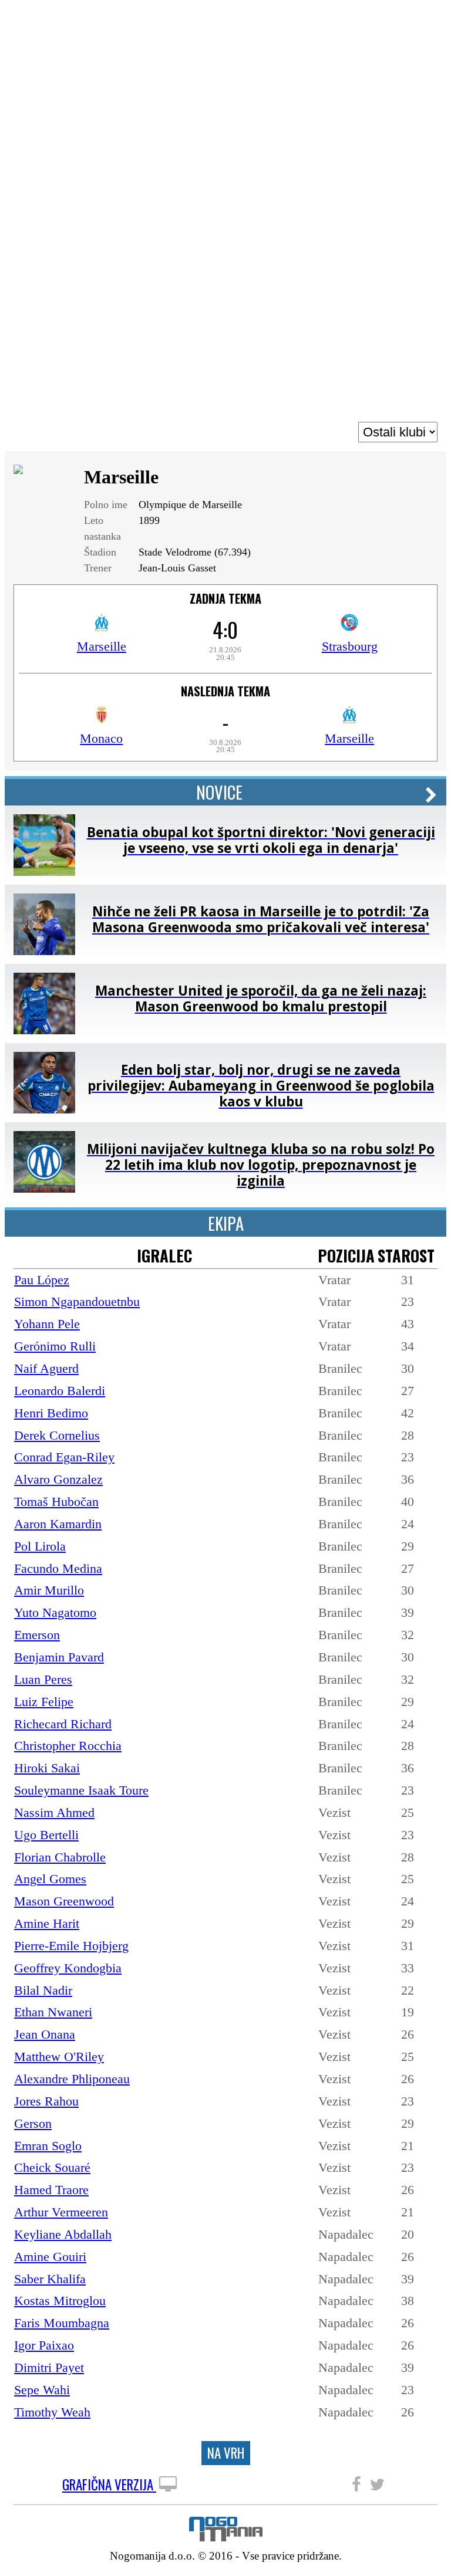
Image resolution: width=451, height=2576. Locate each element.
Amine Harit (47, 1923)
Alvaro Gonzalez (58, 1479)
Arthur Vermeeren (61, 2212)
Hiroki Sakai (47, 1768)
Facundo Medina (58, 1568)
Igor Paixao (44, 2345)
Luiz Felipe (44, 1702)
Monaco (101, 738)
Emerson (37, 1635)
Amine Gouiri (50, 2257)
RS (410, 19)
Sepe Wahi (42, 2390)
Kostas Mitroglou (60, 2301)
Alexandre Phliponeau (72, 2079)
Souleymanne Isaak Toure (81, 1790)
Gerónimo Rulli (55, 1346)
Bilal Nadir (43, 1990)
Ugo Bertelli (46, 1835)
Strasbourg (350, 646)
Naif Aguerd (46, 1368)
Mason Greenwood (64, 1901)
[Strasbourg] (349, 627)
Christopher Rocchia (68, 1746)
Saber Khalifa (50, 2279)
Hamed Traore (51, 2190)
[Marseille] (102, 627)
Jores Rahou (46, 2101)
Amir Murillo (49, 1590)
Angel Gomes (50, 1879)
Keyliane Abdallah (63, 2234)
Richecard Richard (63, 1724)
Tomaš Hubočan (56, 1502)
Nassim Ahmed (54, 1812)
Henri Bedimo (51, 1413)
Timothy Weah (52, 2412)
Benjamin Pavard (59, 1657)
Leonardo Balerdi (60, 1391)
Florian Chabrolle (60, 1857)
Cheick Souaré (52, 2167)
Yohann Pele (47, 1324)
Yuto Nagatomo (55, 1612)
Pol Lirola (40, 1546)
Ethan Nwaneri (53, 2012)
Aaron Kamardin (58, 1524)
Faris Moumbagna (62, 2323)
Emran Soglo (48, 2146)
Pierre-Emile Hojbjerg (71, 1946)
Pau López (42, 1280)
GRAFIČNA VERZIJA (109, 2485)
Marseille (102, 646)
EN (430, 19)
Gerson (33, 2123)
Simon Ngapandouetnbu (77, 1301)
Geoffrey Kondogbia (68, 1968)
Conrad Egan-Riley (64, 1457)
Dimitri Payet (49, 2367)
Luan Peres (43, 1679)
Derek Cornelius (57, 1435)
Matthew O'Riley (59, 2057)
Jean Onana (45, 2034)
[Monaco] (102, 719)
